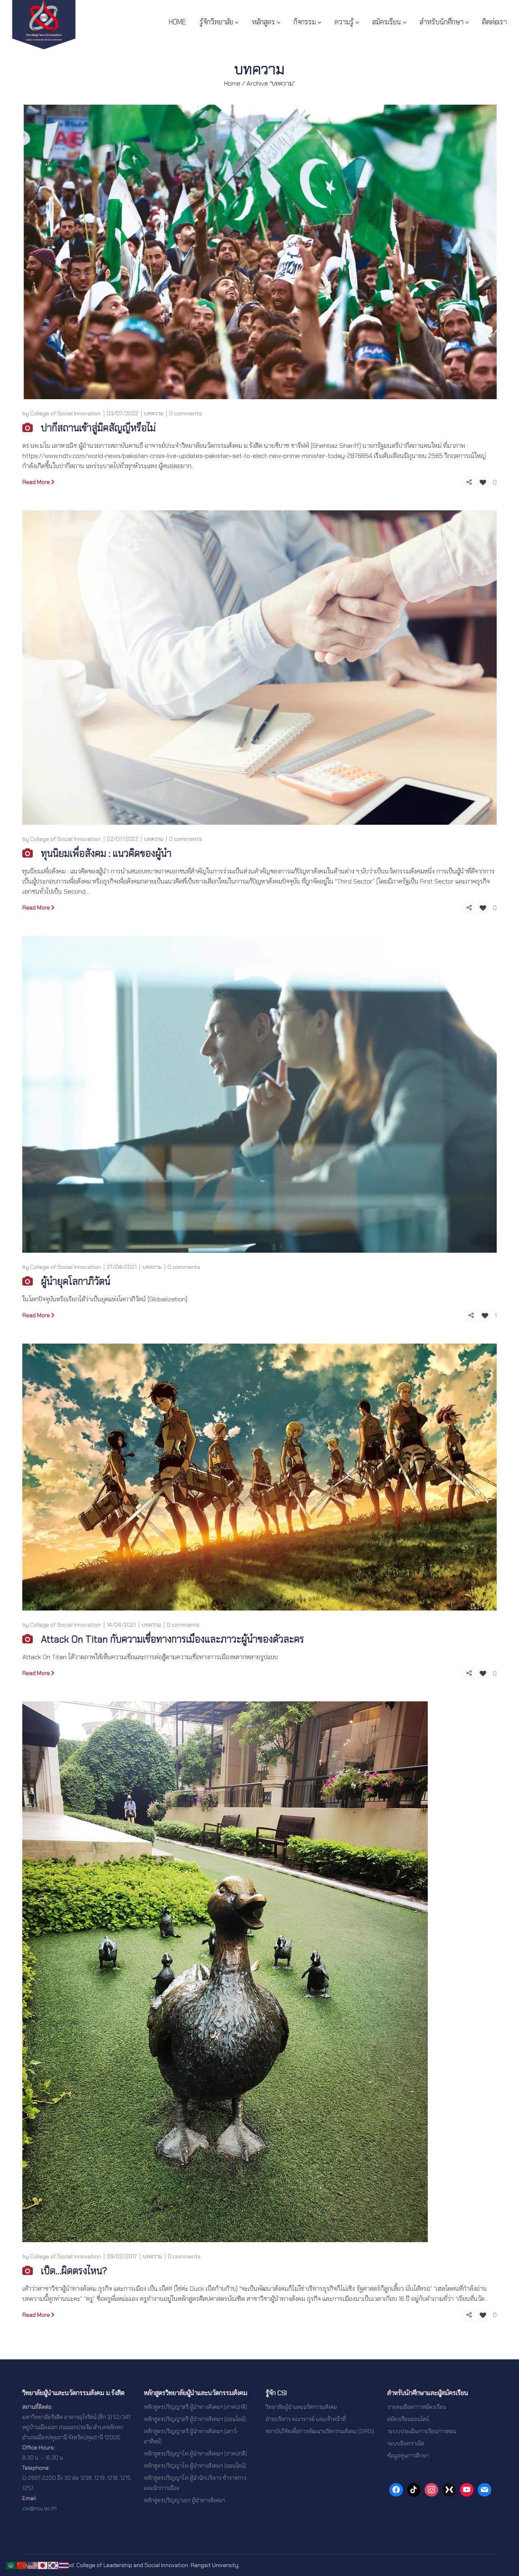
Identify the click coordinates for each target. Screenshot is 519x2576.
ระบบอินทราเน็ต (406, 2443)
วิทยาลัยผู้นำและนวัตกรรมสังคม (301, 2407)
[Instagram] (431, 2490)
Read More (36, 482)
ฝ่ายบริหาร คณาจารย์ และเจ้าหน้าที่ (306, 2419)
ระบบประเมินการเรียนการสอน (422, 2431)
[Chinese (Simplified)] (22, 2565)
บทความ (154, 413)
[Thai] (64, 2565)
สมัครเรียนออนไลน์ (408, 2419)
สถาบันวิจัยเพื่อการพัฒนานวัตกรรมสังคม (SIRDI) (320, 2431)
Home (232, 83)
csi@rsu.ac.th (40, 2508)
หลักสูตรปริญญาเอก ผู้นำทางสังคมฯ (184, 2500)
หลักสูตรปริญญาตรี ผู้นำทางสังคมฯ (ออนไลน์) (195, 2419)
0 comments (186, 413)
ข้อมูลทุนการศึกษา (408, 2456)
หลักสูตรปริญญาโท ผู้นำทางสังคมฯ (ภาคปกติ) (195, 2453)
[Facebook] (396, 2490)
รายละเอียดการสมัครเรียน (417, 2407)
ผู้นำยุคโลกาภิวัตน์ (76, 1281)
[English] (32, 2565)
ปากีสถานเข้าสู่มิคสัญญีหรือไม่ (98, 428)
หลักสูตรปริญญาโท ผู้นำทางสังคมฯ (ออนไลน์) (195, 2466)
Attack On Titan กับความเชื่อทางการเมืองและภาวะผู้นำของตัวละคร (173, 1639)
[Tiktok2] (414, 2490)
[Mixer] (449, 2490)
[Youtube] (467, 2490)
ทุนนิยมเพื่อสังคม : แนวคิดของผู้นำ (106, 853)
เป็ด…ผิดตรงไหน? (74, 2271)
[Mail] (485, 2490)
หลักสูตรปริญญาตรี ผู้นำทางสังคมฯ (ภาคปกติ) (195, 2407)
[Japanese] (43, 2565)
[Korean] (54, 2565)
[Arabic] (11, 2565)
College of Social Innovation (65, 413)
